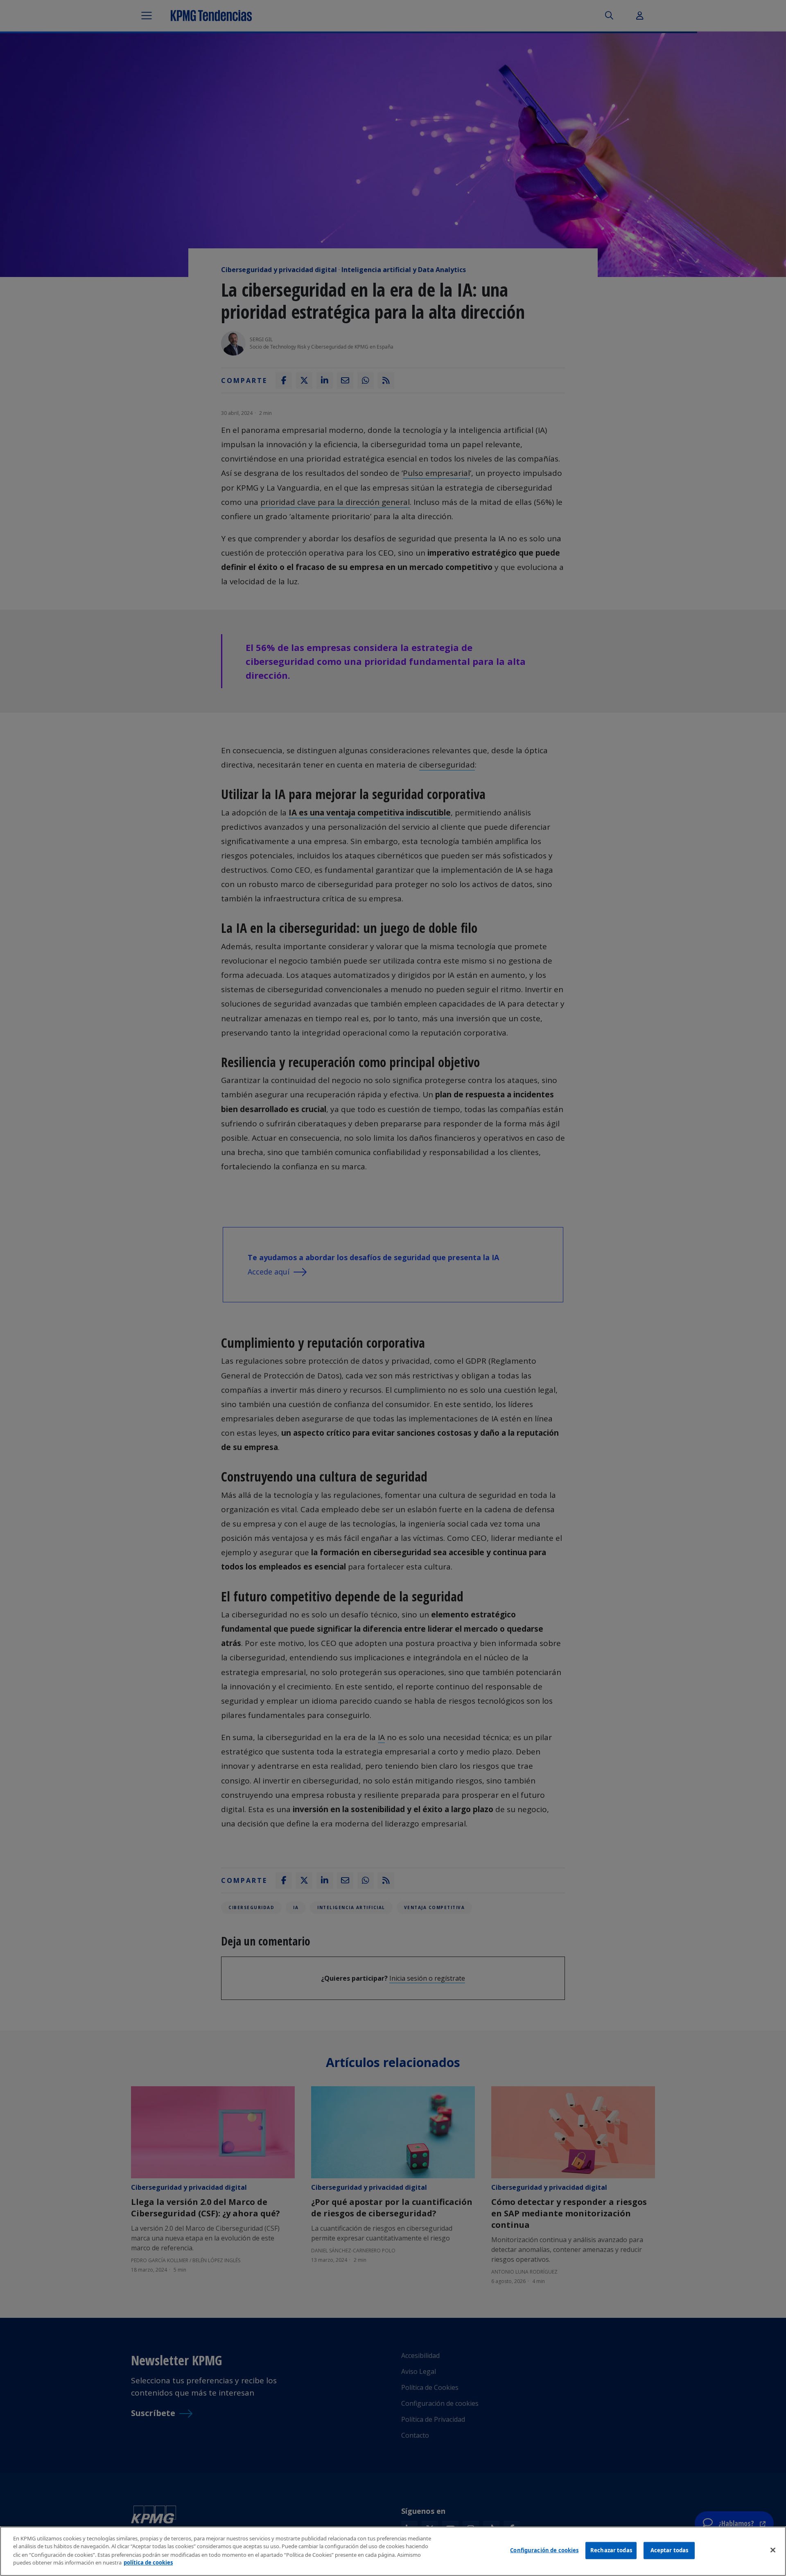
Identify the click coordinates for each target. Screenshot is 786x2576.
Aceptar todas (670, 2550)
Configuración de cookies (544, 2550)
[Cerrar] (773, 2550)
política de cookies (148, 2562)
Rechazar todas (611, 2550)
